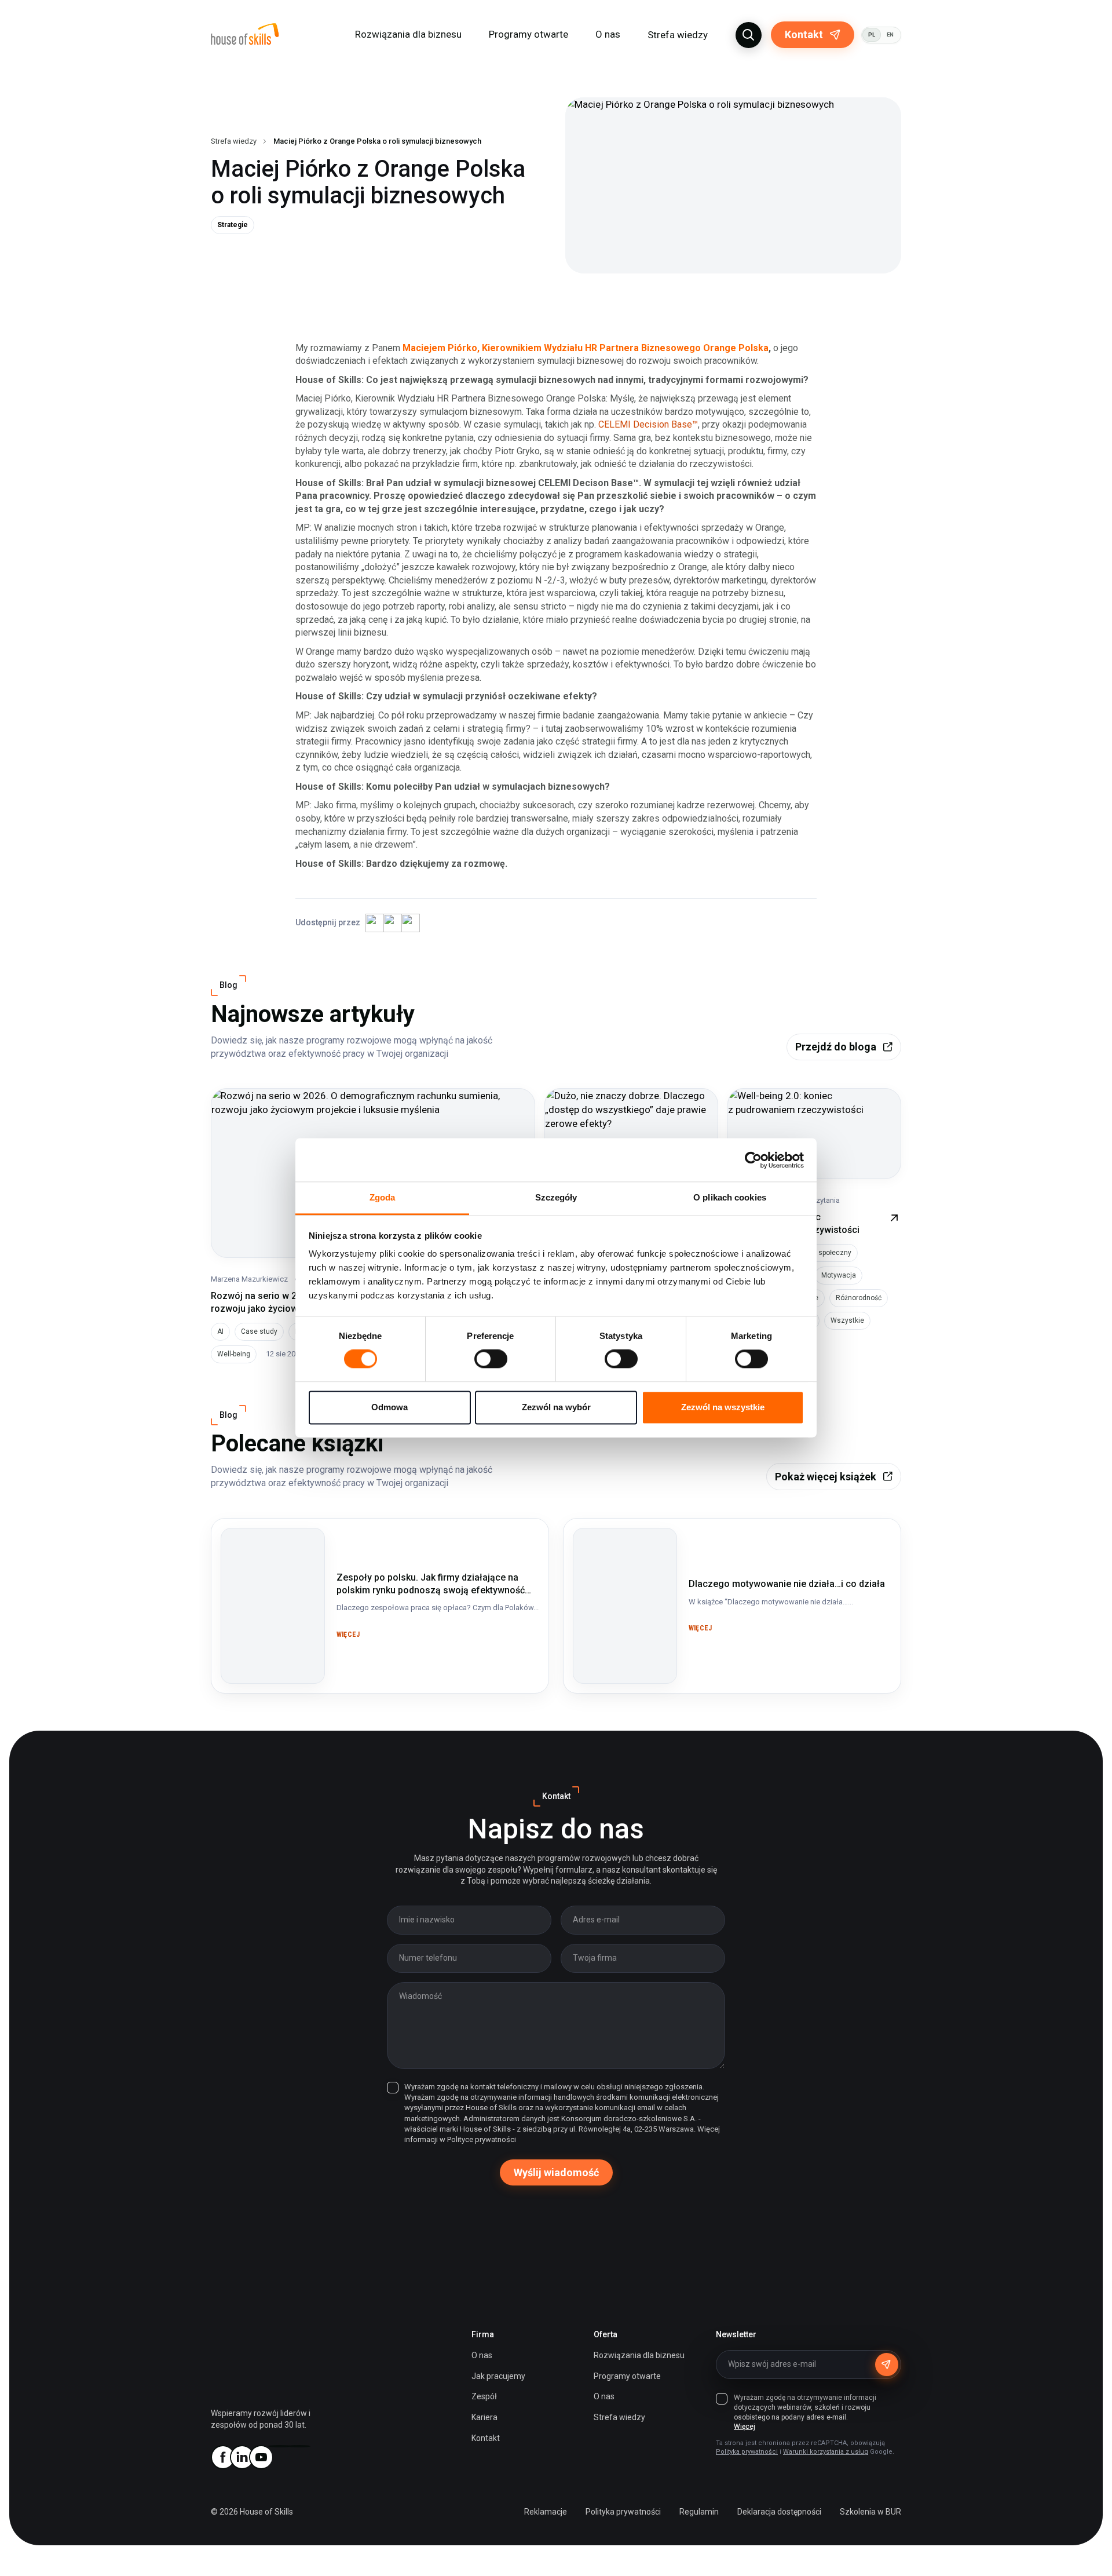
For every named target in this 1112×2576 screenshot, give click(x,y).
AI (220, 1331)
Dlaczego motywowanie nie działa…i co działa (612, 1549)
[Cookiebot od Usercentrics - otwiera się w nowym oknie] (753, 1160)
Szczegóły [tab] (556, 1197)
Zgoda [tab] (383, 1197)
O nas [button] (608, 34)
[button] (749, 35)
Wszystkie (847, 1320)
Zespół (484, 2396)
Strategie (233, 225)
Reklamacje (546, 2512)
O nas (482, 2355)
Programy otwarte (528, 34)
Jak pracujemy (498, 2376)
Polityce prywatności (482, 2139)
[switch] (491, 1359)
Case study (259, 1331)
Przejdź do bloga (836, 1047)
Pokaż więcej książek (826, 1477)
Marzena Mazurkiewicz (249, 1279)
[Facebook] (222, 2457)
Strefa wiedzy (678, 35)
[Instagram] (280, 2446)
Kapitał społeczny (823, 1253)
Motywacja (839, 1275)
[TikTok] (299, 2446)
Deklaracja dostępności (779, 2512)
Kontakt (804, 34)
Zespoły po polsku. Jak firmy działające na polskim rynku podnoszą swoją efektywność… (271, 1563)
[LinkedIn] (242, 2457)
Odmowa (389, 1407)
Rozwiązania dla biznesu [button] (408, 34)
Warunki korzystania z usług (826, 2452)
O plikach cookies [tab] (730, 1197)
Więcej (745, 2427)
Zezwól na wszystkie (723, 1407)
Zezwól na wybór (556, 1407)
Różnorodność (859, 1298)
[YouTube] (261, 2457)
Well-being (234, 1354)
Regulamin (699, 2512)
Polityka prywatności (747, 2452)
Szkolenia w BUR (870, 2512)
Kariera (484, 2417)
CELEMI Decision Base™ (648, 424)
